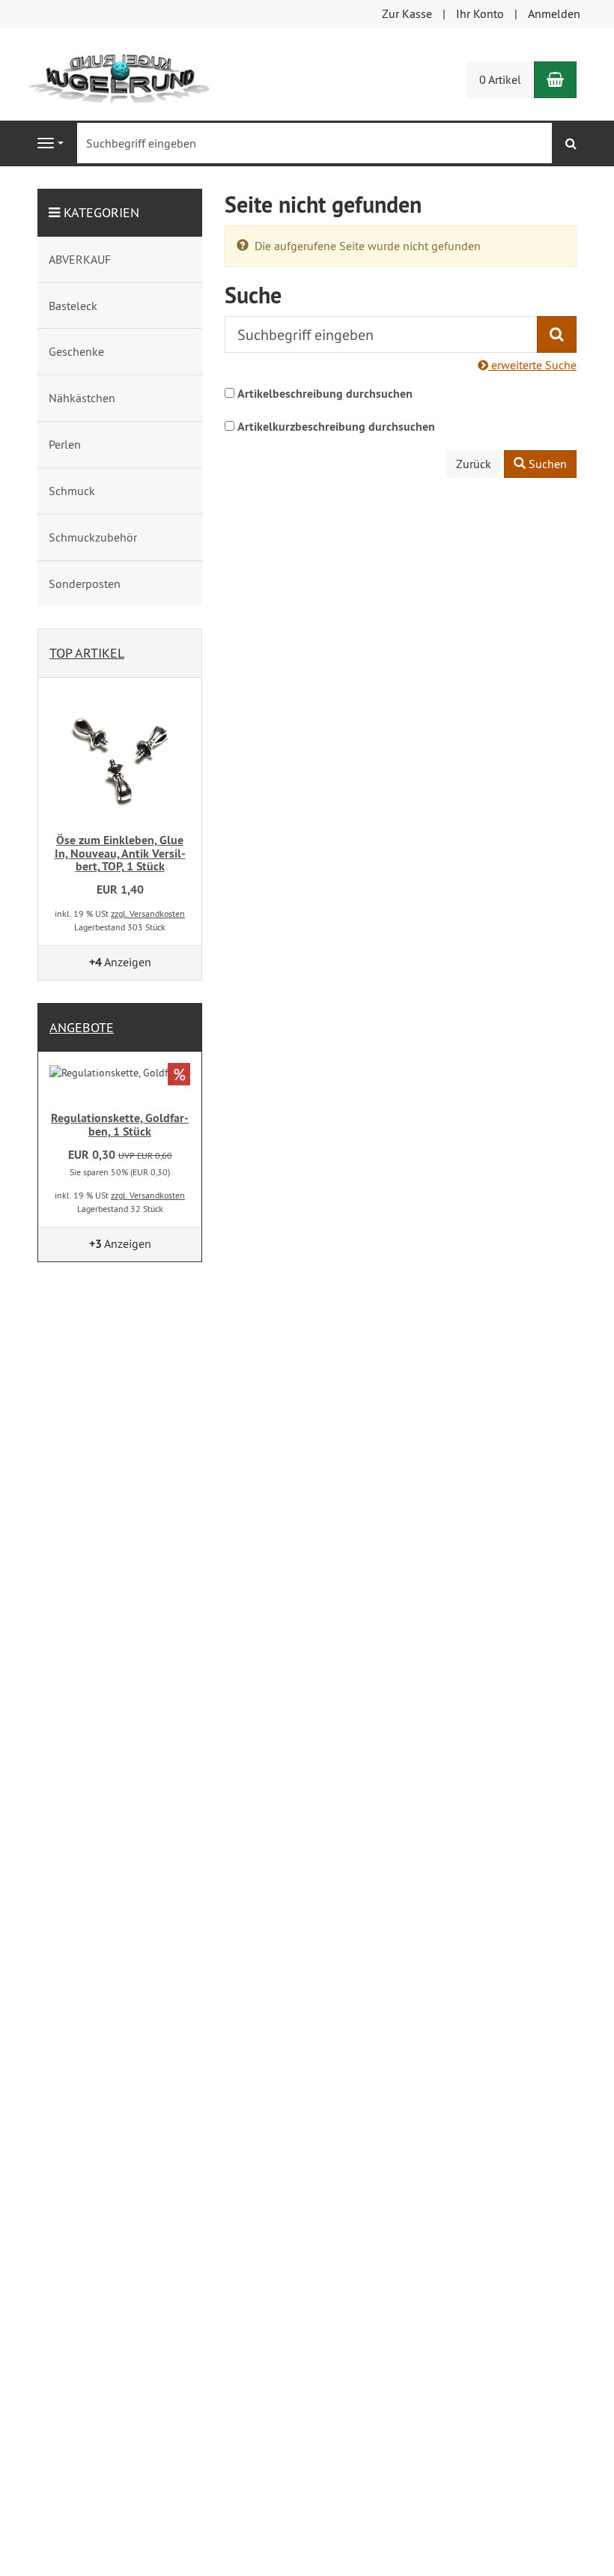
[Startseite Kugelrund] (120, 73)
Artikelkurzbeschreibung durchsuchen (336, 427)
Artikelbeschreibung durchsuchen (325, 394)
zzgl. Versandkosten (148, 913)
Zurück (474, 464)
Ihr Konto (480, 13)
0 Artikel (500, 79)
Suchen (546, 464)
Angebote (82, 1027)
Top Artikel (87, 653)
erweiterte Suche (532, 365)
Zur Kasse (407, 13)
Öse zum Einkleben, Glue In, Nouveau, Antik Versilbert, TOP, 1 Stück (120, 853)
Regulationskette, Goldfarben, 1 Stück (120, 1125)
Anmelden (554, 13)
